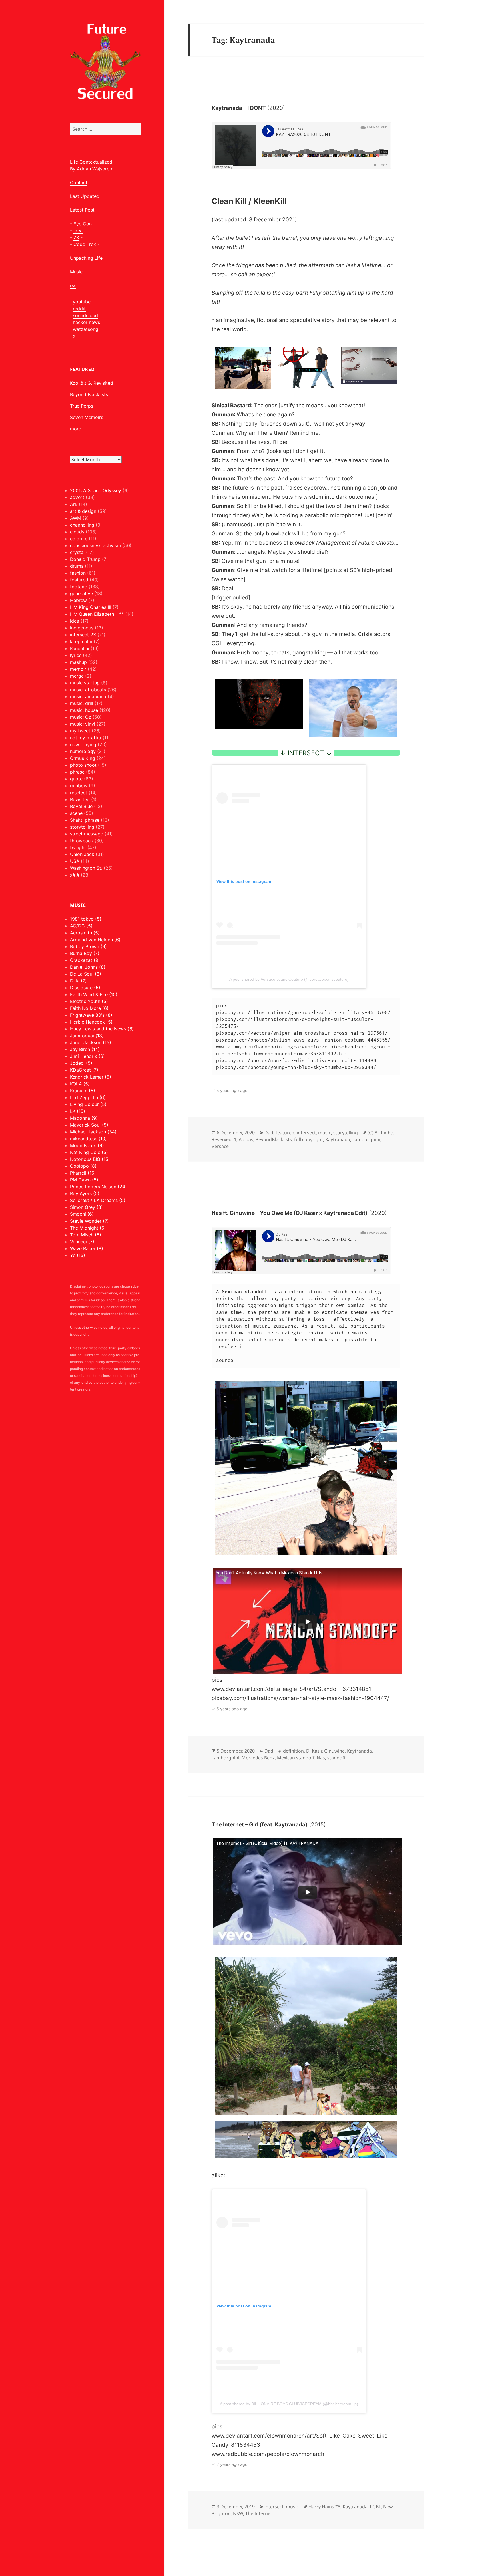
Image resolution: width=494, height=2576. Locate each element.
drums (77, 566)
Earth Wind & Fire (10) (94, 994)
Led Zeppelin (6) (88, 1097)
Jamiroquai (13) (87, 1036)
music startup (85, 683)
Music (76, 272)
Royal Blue (81, 806)
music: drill (82, 703)
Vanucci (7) (82, 1242)
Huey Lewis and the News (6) (102, 1029)
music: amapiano (88, 696)
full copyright (309, 1139)
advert (77, 497)
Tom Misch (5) (86, 1235)
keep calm (81, 641)
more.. (77, 429)
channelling (82, 525)
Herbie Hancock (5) (91, 1022)
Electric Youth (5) (89, 1001)
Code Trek (85, 244)
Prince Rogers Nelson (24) (98, 1187)
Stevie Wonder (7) (89, 1221)
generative (81, 593)
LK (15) (78, 1111)
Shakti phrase (85, 820)
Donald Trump (85, 559)
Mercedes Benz (258, 1758)
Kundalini (80, 648)
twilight (78, 847)
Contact (79, 182)
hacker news (86, 322)
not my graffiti (86, 738)
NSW (238, 2513)
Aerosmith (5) (85, 933)
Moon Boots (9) (87, 1145)
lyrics (76, 655)
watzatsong (86, 329)
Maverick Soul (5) (89, 1125)
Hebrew (78, 600)
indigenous (82, 628)
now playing (83, 744)
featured (79, 580)
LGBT (375, 2507)
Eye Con (83, 224)
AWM (76, 518)
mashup (78, 662)
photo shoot (83, 765)
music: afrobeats (88, 690)
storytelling (82, 827)
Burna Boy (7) (85, 953)
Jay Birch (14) (85, 1049)
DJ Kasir (314, 1751)
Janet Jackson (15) (91, 1042)
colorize (79, 539)
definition (293, 1751)
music (325, 1133)
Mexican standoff (296, 1758)
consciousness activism (95, 545)
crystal (77, 552)
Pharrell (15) (83, 1173)
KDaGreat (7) (84, 1070)
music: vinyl (83, 724)
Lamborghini (366, 1139)
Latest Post (82, 210)
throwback (82, 841)
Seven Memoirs (87, 417)
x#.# (75, 875)
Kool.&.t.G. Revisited (92, 383)
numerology (83, 751)
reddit (79, 309)
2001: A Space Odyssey (96, 490)
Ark (74, 504)
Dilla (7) (78, 981)
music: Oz (81, 717)
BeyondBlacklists (274, 1139)
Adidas (246, 1139)
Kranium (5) (83, 1091)
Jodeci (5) (81, 1063)
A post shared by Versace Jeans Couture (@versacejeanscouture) (289, 979)
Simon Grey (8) (86, 1207)
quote (76, 779)
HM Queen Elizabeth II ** (97, 614)
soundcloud (85, 315)
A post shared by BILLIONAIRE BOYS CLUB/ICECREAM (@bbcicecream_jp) (289, 2404)
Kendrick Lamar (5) (91, 1077)
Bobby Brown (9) (88, 946)
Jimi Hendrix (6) (87, 1056)
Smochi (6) (82, 1214)
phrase (77, 772)
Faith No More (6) (89, 1008)
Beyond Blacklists (89, 394)
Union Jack (82, 854)
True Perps (82, 406)
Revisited (80, 799)
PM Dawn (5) (84, 1180)
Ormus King (83, 758)
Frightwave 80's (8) (91, 1015)
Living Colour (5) (88, 1104)
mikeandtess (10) (88, 1139)
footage (79, 587)
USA (75, 861)
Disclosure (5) (85, 988)
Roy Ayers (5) (85, 1193)
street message (87, 834)
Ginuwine (334, 1751)
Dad (269, 1133)
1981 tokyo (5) (86, 919)
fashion (78, 573)
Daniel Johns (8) (88, 967)
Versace (220, 1146)
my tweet (80, 731)
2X (76, 237)
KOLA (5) (80, 1084)
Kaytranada (338, 1139)
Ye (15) (78, 1255)
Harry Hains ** (324, 2507)
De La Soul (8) (86, 974)
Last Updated (85, 196)
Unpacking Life (86, 258)
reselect (79, 793)
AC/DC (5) (81, 926)
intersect (306, 1133)
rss (73, 285)
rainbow (79, 786)
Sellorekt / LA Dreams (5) (98, 1200)
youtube (82, 302)
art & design (83, 511)
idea (75, 621)
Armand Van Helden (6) (95, 940)
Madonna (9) (84, 1118)
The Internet (259, 2513)
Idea (78, 231)
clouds (77, 532)
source (225, 1360)
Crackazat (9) (85, 960)
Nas (321, 1758)
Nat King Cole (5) (89, 1152)
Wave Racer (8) (87, 1248)
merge (77, 676)
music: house (84, 710)
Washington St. (86, 868)
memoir (78, 669)
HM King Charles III (91, 607)
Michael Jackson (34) (93, 1132)
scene (76, 813)
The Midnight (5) (88, 1228)
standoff (336, 1758)
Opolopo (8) (83, 1166)
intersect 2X (83, 635)
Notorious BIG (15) (90, 1159)
